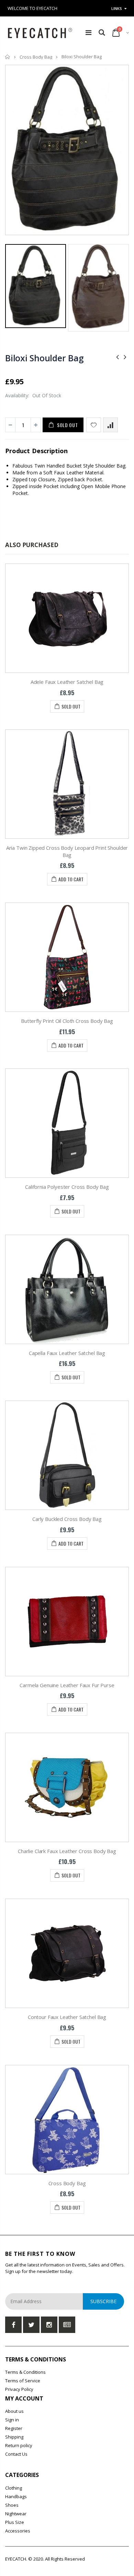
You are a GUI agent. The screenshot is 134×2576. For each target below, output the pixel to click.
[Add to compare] (110, 425)
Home (8, 57)
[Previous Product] (118, 357)
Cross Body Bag (36, 57)
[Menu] (88, 32)
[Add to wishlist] (94, 425)
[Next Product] (125, 357)
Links (117, 8)
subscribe (103, 2301)
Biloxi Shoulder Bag (44, 358)
